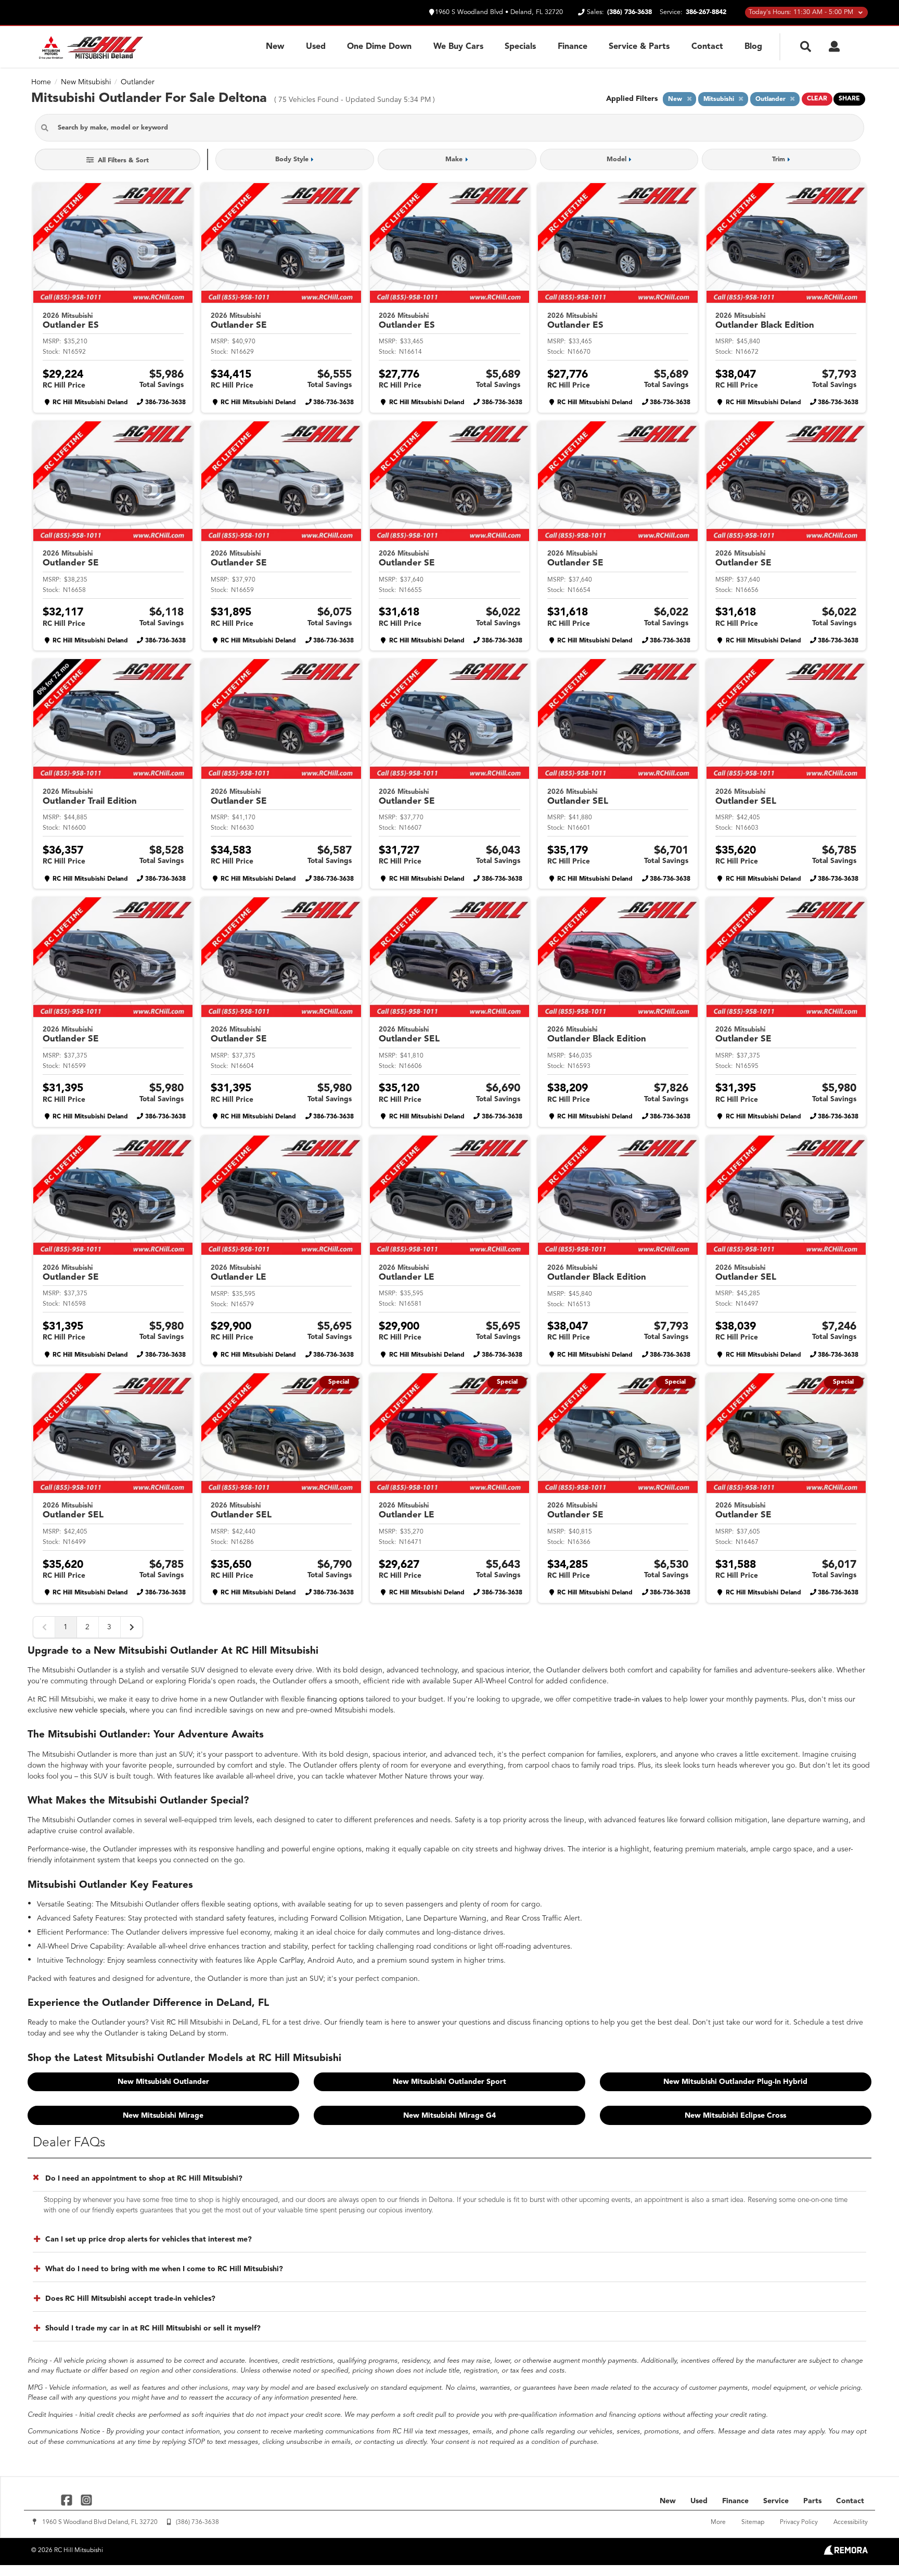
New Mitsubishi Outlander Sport (449, 2082)
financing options (335, 1699)
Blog (753, 47)
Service (776, 2501)
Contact (707, 47)
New (275, 47)
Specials (520, 47)
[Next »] (132, 1627)
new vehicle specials (92, 1710)
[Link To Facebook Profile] (68, 2500)
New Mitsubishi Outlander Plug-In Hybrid (735, 2082)
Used (316, 47)
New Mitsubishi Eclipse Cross (735, 2116)
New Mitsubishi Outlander (163, 2082)
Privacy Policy (799, 2522)
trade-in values (638, 1699)
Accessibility (851, 2522)
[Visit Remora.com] (846, 2553)
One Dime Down (379, 47)
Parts (812, 2501)
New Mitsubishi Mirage (163, 2116)
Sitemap (753, 2522)
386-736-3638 (165, 403)
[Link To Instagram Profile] (86, 2500)
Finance (573, 47)
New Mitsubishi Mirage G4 (449, 2116)
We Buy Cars (458, 47)
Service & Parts (639, 47)
